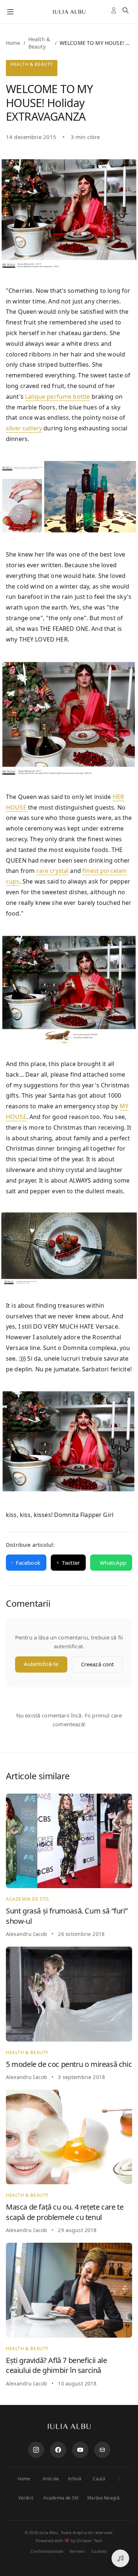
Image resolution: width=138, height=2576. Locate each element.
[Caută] (127, 12)
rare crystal (53, 871)
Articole (51, 2479)
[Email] (102, 2450)
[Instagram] (36, 2450)
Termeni (77, 2551)
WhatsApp (113, 1563)
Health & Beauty (39, 43)
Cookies (99, 2551)
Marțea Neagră (103, 2498)
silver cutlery (24, 428)
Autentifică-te (41, 1664)
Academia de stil (28, 1899)
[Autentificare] (115, 12)
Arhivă (75, 2479)
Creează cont (98, 1664)
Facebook (28, 1563)
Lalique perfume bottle (57, 397)
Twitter (71, 1563)
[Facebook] (58, 2450)
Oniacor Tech (89, 2541)
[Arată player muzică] (120, 2558)
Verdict (26, 2498)
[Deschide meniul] (10, 12)
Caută (99, 2479)
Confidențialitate (47, 2551)
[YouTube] (80, 2450)
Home (13, 43)
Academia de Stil (61, 2498)
